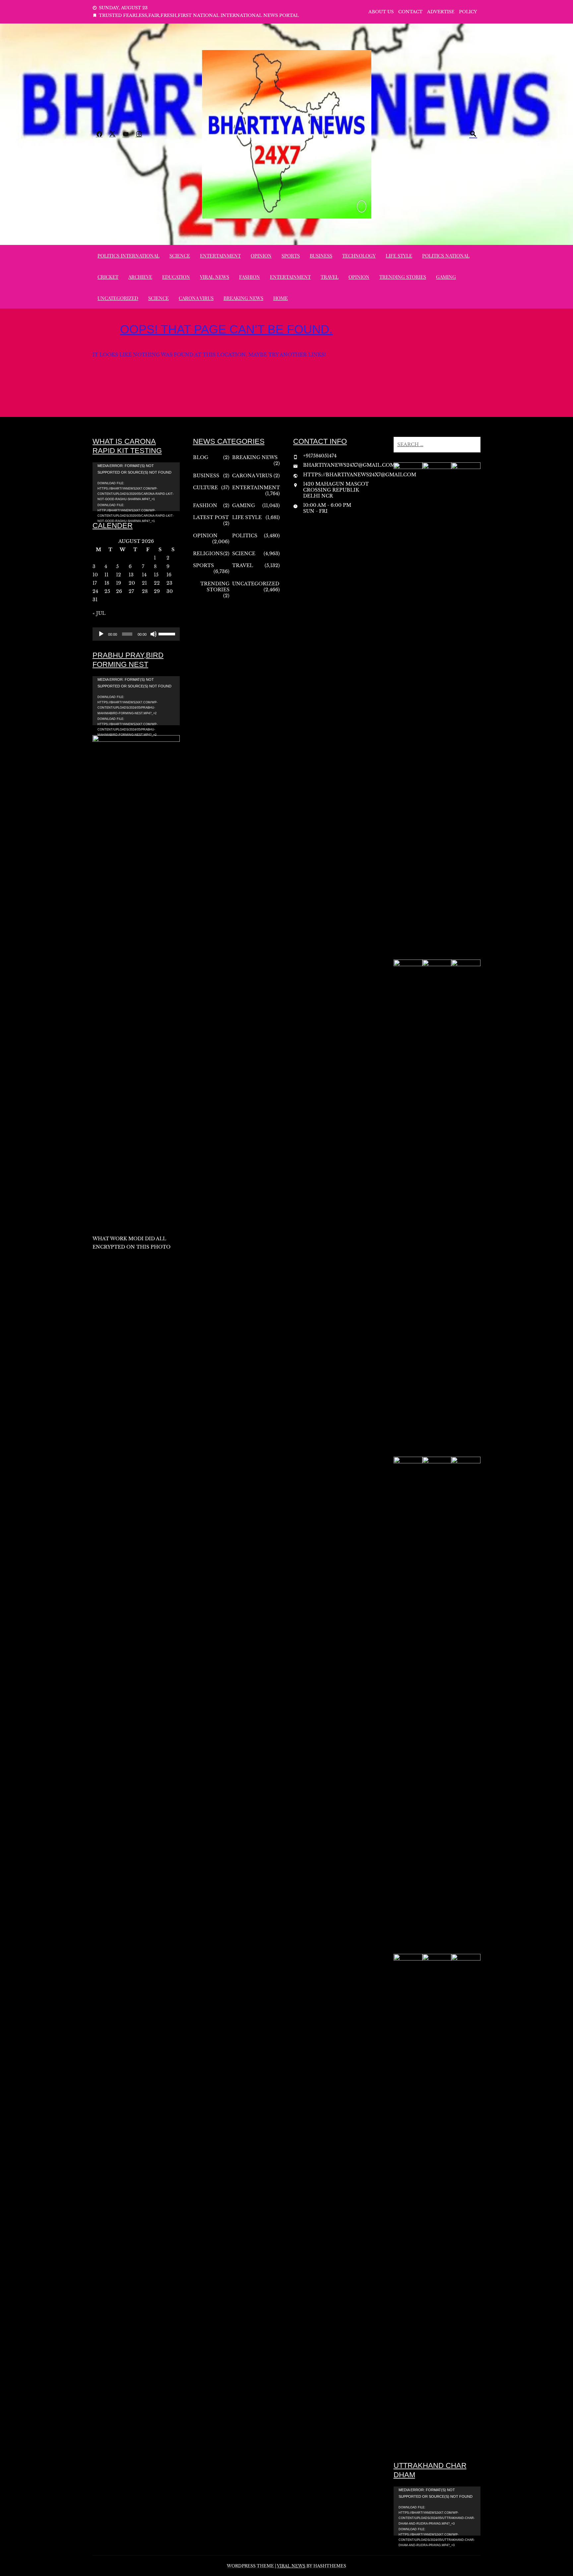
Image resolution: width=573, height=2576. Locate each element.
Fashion (250, 277)
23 (169, 583)
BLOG (201, 457)
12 (119, 575)
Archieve (140, 277)
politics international (128, 256)
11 (106, 575)
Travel (330, 277)
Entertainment (220, 256)
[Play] (101, 634)
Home (281, 298)
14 (144, 575)
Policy (468, 12)
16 (169, 575)
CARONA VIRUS (196, 298)
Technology (359, 256)
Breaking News (243, 298)
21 (144, 583)
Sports (291, 256)
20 (132, 583)
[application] (136, 487)
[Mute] (154, 634)
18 (107, 583)
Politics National (446, 256)
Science (180, 256)
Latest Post (211, 517)
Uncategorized (118, 298)
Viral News (215, 277)
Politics (245, 536)
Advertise (441, 12)
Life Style (399, 256)
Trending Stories (403, 277)
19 (119, 583)
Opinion (261, 256)
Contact (410, 12)
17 (95, 583)
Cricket (108, 277)
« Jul (99, 613)
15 (156, 575)
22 (157, 583)
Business (321, 256)
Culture (205, 488)
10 (95, 575)
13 (131, 575)
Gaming (446, 277)
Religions (208, 554)
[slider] (167, 633)
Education (176, 277)
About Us (381, 12)
